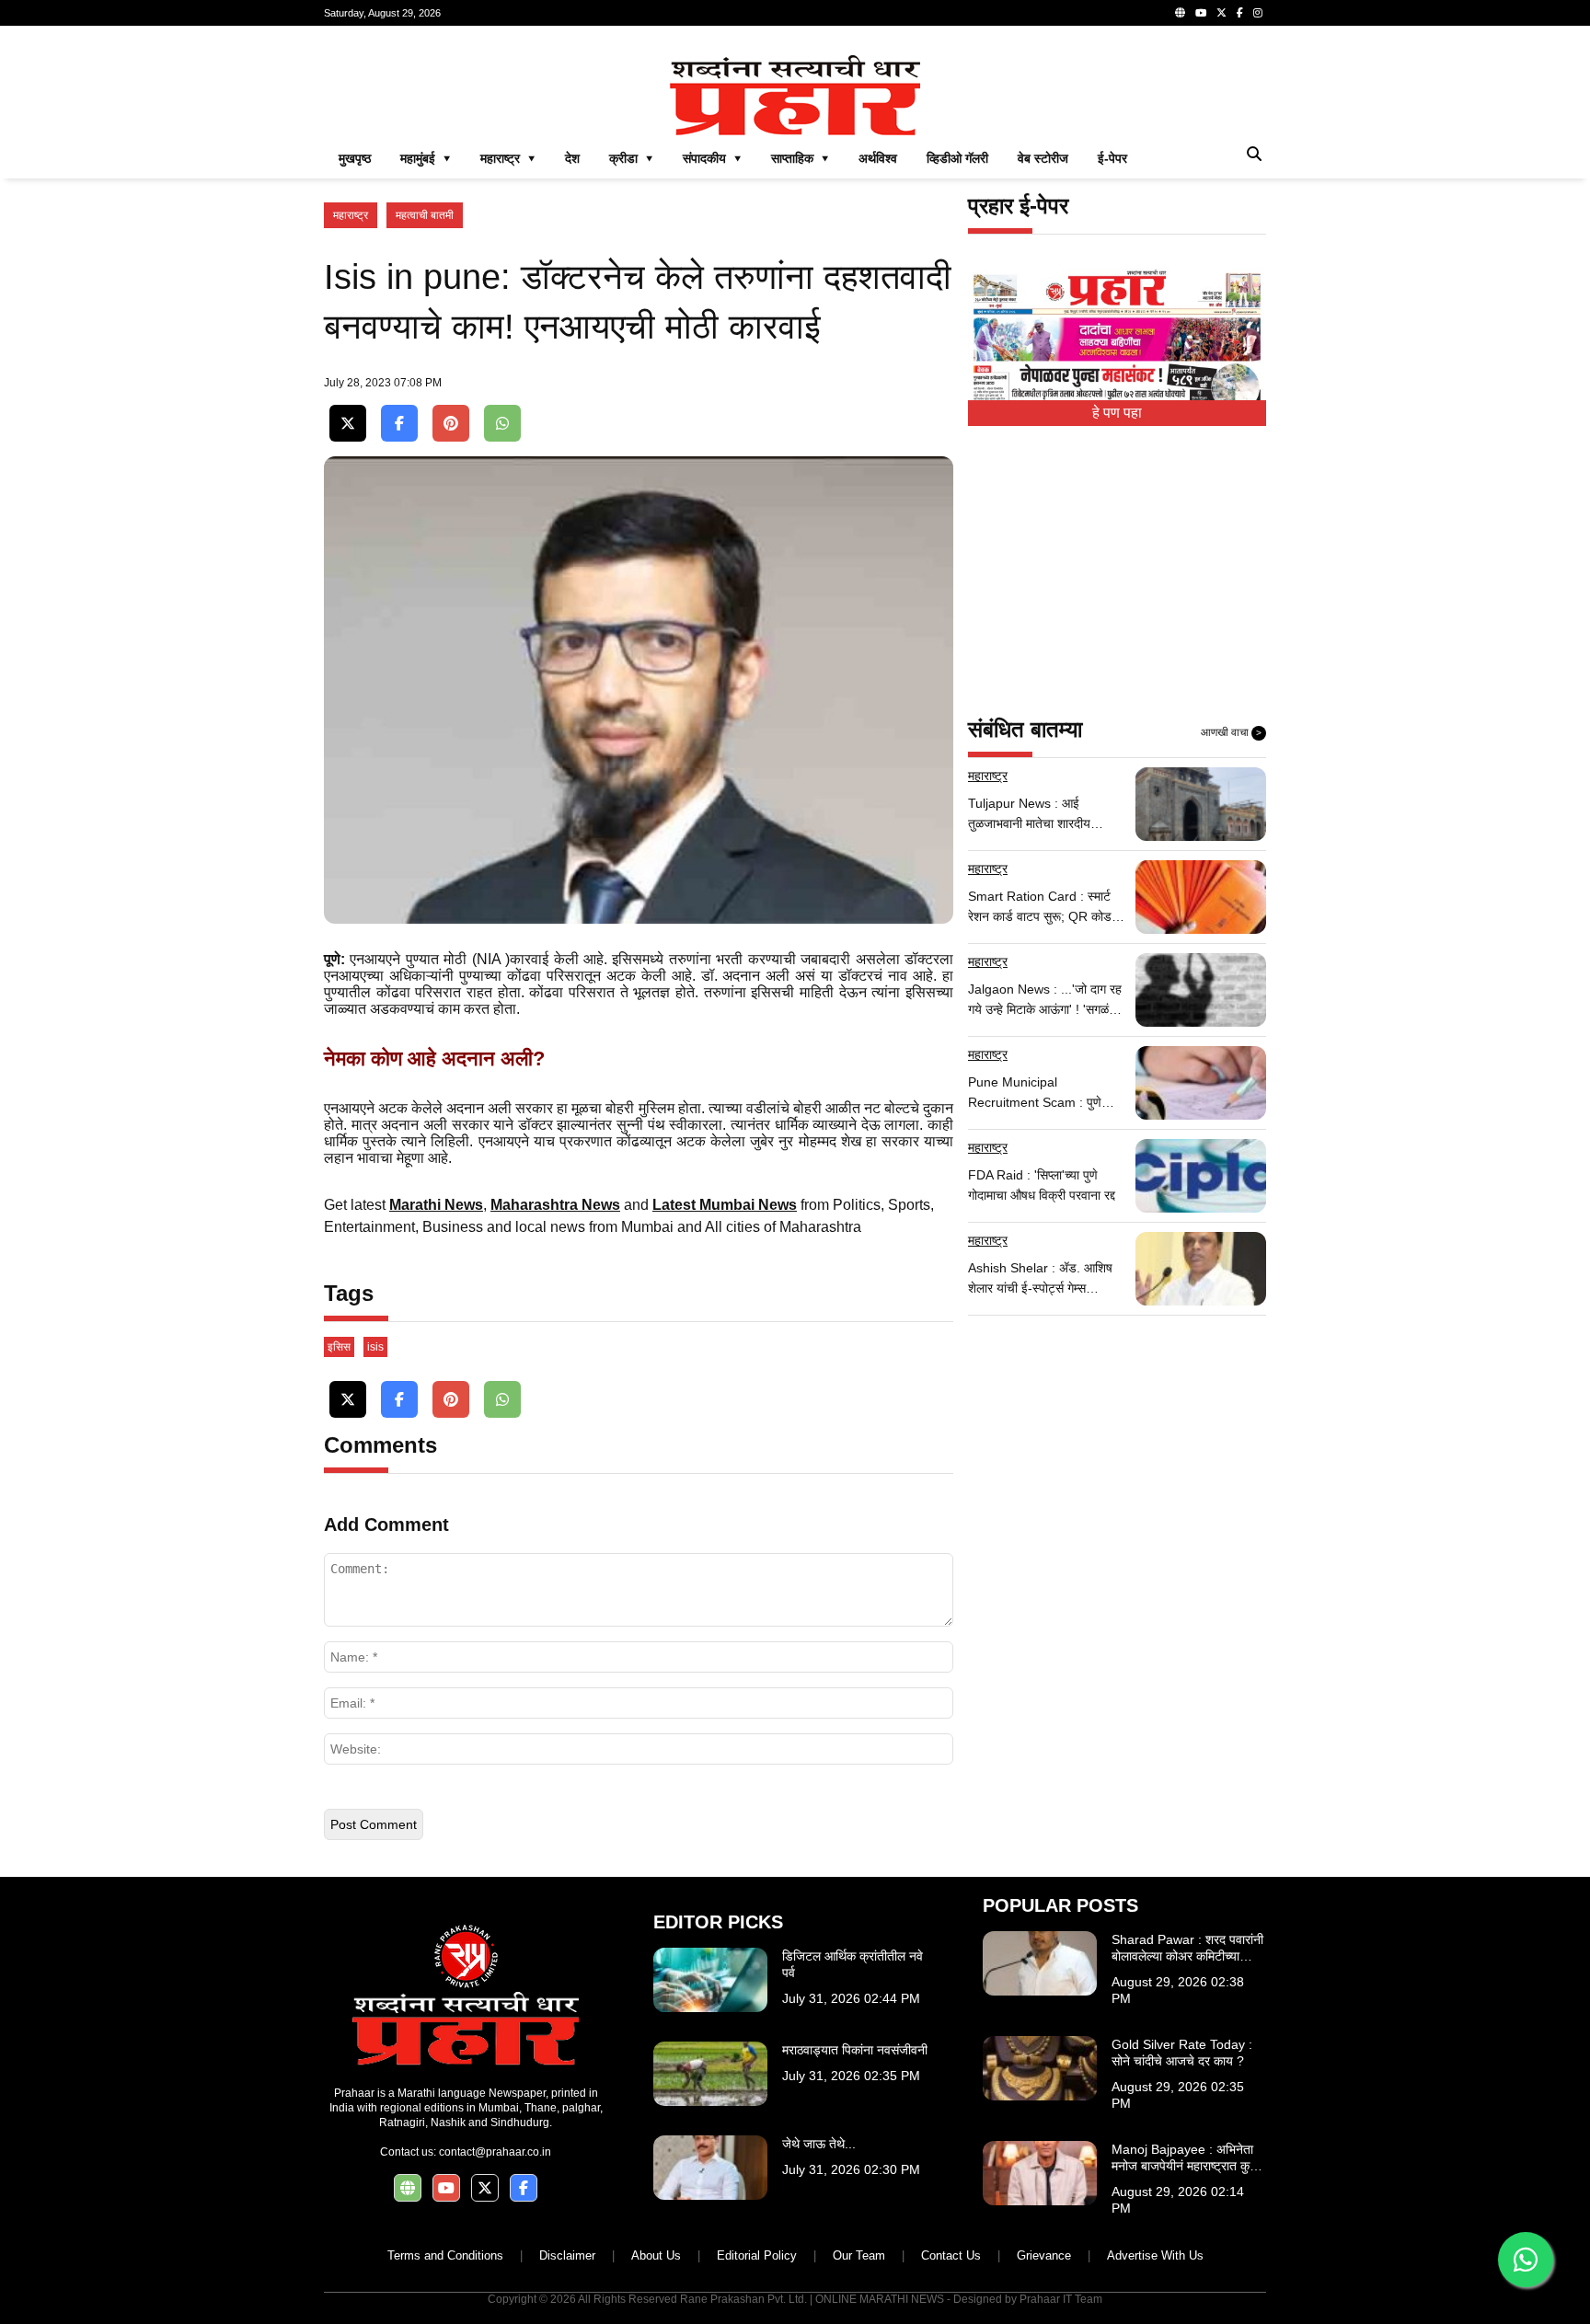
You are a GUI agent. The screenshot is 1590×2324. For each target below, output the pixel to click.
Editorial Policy (757, 2255)
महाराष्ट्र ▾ (508, 158)
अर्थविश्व (878, 158)
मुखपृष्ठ (355, 158)
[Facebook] (1240, 13)
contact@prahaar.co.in (495, 2152)
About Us (656, 2255)
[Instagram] (1258, 13)
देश (572, 158)
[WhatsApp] (502, 424)
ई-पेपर (1112, 158)
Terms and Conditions (445, 2255)
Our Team (859, 2255)
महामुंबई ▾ (426, 158)
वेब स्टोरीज (1043, 158)
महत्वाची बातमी (425, 215)
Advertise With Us (1155, 2255)
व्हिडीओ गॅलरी (957, 158)
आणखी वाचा (1231, 732)
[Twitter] (1221, 13)
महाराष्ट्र (351, 215)
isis (375, 1347)
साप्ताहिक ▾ (800, 158)
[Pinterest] (451, 424)
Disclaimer (567, 2255)
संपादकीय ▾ (712, 158)
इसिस (339, 1347)
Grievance (1044, 2255)
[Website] (1180, 13)
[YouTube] (1201, 13)
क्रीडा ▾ (631, 158)
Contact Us (951, 2255)
